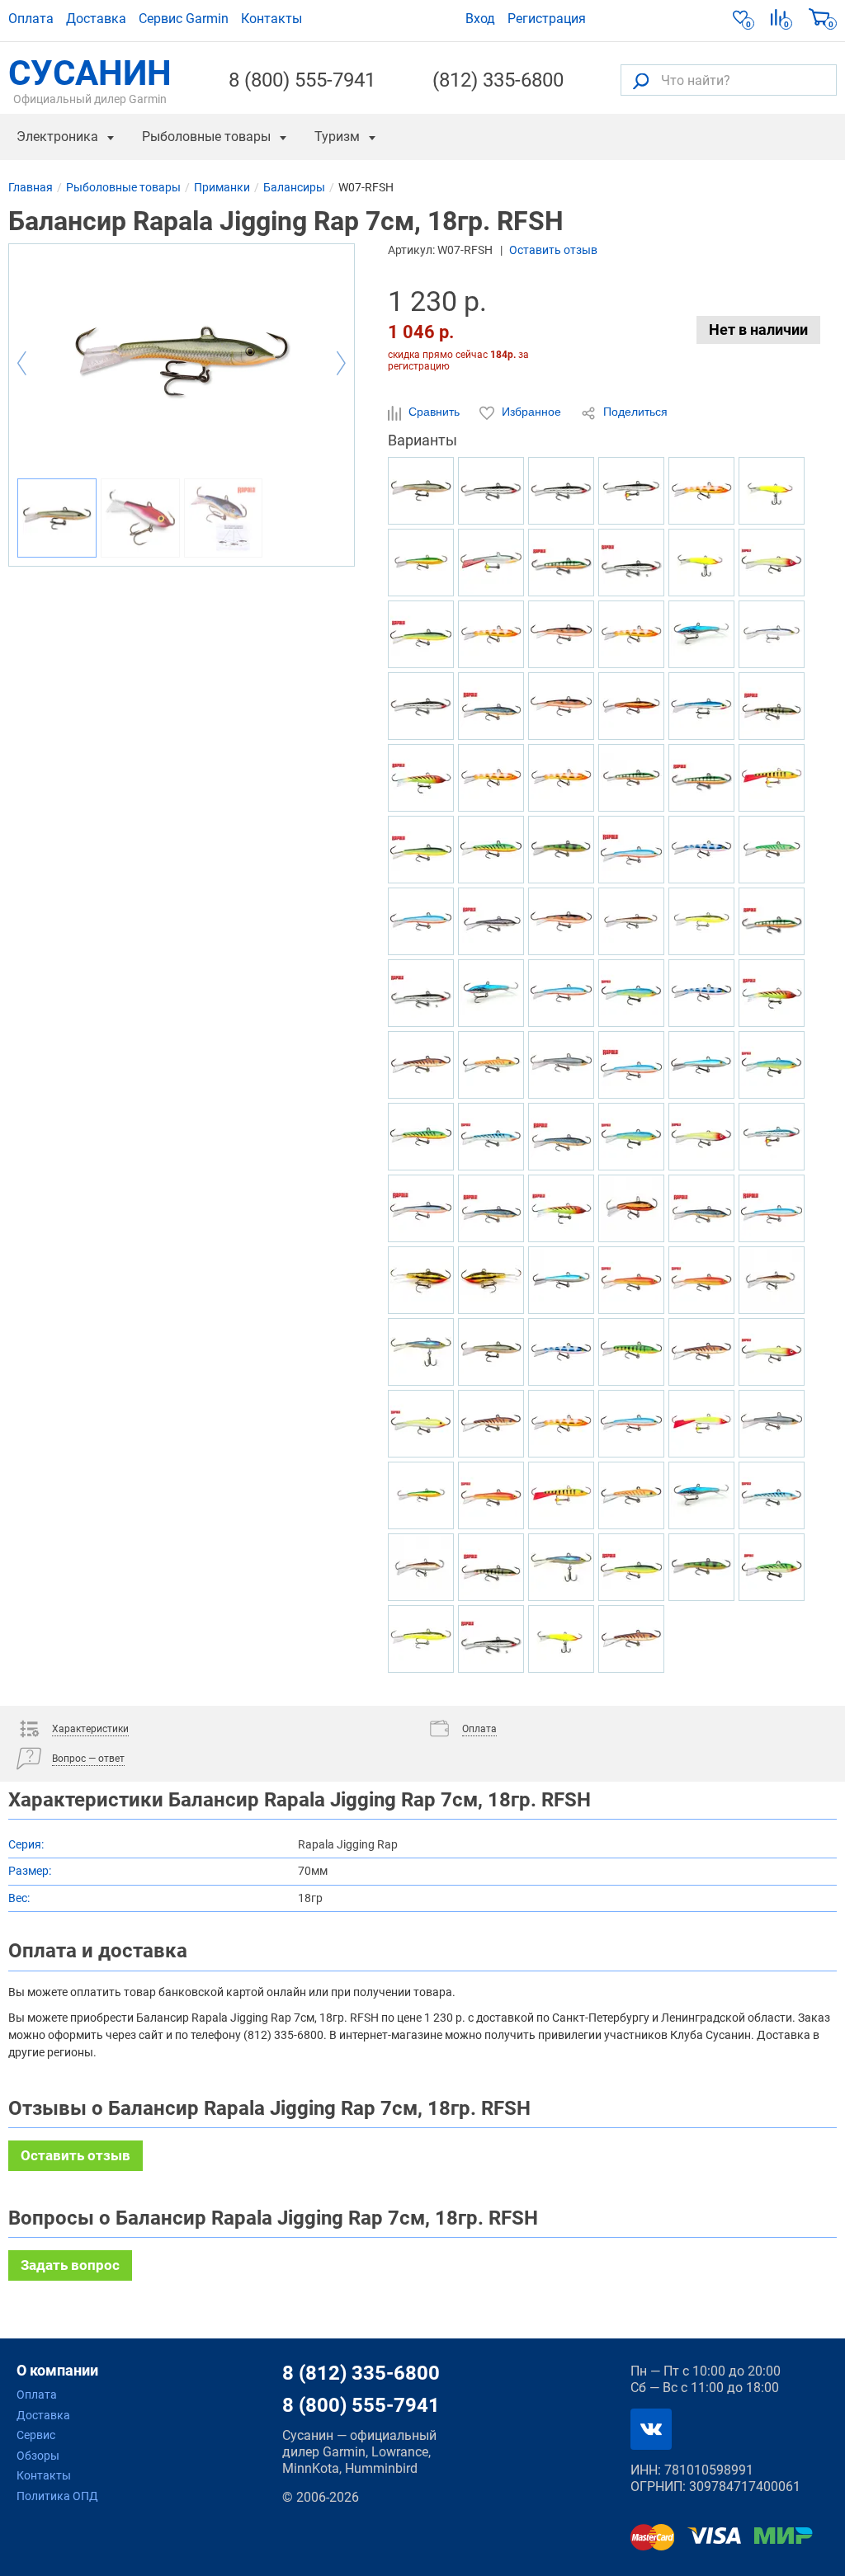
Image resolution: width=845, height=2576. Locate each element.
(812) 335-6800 (498, 80)
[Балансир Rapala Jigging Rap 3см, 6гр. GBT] (491, 1137)
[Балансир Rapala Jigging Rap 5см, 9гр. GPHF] (561, 1567)
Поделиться (634, 412)
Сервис (36, 2435)
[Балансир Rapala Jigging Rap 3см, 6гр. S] (631, 563)
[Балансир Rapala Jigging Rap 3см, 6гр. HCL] (701, 563)
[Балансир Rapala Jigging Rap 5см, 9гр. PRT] (772, 1065)
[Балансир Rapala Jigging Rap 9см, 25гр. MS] (561, 491)
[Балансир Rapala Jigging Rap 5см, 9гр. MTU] (421, 1065)
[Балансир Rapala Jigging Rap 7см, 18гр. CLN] (772, 563)
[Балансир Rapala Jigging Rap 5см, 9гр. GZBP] (561, 1352)
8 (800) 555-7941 (302, 80)
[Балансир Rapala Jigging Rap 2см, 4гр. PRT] (631, 1137)
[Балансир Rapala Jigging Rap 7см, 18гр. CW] (561, 706)
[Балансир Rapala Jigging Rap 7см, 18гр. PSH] (561, 1065)
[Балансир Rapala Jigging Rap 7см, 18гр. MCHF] (631, 706)
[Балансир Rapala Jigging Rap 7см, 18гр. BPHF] (701, 1065)
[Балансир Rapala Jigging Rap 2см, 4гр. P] (772, 921)
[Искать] (641, 80)
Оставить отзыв (553, 250)
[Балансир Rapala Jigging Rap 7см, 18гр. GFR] (631, 1280)
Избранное (531, 412)
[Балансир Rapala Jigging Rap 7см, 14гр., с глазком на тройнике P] (772, 778)
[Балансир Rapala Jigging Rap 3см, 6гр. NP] (772, 706)
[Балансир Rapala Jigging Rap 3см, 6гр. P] (701, 778)
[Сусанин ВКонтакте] (651, 2429)
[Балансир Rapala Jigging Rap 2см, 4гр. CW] (561, 634)
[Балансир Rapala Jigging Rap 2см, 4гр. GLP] (561, 850)
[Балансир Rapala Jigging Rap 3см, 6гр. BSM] (491, 706)
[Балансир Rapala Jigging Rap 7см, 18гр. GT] (491, 850)
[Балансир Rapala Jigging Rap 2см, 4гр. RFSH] (421, 491)
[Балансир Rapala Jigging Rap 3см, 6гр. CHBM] (701, 634)
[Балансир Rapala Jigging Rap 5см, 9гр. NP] (491, 1567)
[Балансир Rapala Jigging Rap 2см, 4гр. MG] (421, 1280)
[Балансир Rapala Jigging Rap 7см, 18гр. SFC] (421, 1424)
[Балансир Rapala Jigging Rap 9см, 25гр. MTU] (631, 1639)
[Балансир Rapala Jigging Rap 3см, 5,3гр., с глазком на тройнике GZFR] (561, 778)
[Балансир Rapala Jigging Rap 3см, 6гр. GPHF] (421, 1352)
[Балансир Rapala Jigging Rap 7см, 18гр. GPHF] (772, 634)
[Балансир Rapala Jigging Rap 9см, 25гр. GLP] (701, 1567)
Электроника (57, 137)
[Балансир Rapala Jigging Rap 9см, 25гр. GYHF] (421, 563)
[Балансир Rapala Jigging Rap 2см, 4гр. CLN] (772, 1352)
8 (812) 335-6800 (361, 2373)
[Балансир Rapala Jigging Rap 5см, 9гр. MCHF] (631, 1208)
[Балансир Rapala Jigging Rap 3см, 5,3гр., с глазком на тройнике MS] (631, 491)
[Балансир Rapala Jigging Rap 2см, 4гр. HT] (421, 778)
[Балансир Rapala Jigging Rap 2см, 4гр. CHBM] (491, 993)
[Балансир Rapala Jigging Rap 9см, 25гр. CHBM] (701, 1495)
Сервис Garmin (184, 19)
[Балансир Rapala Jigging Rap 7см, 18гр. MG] (491, 1280)
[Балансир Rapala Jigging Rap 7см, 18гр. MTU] (491, 1424)
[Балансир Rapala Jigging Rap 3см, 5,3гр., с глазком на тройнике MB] (772, 1137)
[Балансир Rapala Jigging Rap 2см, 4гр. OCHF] (701, 921)
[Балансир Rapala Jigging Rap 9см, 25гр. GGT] (772, 1567)
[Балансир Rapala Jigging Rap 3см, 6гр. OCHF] (421, 1639)
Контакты (271, 19)
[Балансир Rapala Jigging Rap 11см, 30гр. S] (421, 993)
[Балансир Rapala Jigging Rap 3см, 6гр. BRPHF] (421, 1567)
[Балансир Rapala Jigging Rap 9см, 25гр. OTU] (631, 1495)
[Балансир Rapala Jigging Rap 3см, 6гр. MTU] (701, 1352)
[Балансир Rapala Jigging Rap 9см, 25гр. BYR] (421, 634)
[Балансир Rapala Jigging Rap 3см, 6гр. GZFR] (561, 1424)
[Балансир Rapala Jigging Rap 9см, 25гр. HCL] (561, 1639)
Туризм (337, 137)
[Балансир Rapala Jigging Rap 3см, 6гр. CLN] (701, 1137)
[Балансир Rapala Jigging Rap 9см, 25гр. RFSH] (491, 1352)
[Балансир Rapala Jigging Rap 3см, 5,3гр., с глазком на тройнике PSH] (491, 563)
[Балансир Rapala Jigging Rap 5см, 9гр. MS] (421, 706)
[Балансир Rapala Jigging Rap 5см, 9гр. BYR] (631, 1567)
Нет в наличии (758, 330)
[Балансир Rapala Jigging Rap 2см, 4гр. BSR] (631, 850)
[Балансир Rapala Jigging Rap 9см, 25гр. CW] (561, 921)
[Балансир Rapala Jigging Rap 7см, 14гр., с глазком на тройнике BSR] (421, 921)
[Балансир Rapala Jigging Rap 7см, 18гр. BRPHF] (772, 1280)
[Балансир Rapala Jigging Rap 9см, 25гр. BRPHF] (631, 921)
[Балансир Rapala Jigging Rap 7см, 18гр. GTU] (772, 850)
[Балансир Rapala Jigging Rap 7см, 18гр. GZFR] (631, 634)
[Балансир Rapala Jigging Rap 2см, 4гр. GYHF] (421, 1495)
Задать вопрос (70, 2265)
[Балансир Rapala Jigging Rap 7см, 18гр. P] (561, 563)
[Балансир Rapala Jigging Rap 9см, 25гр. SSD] (421, 1208)
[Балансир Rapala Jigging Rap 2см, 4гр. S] (491, 1639)
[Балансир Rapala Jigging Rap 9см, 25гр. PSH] (772, 1424)
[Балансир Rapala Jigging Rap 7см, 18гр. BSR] (772, 1208)
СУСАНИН (90, 80)
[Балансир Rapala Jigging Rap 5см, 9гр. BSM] (491, 1208)
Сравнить (434, 412)
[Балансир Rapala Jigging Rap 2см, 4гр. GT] (421, 1137)
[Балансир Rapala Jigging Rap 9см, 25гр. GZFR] (701, 491)
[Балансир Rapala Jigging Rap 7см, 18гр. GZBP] (701, 850)
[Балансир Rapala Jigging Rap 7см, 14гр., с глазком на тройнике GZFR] (491, 778)
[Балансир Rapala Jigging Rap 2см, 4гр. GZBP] (701, 993)
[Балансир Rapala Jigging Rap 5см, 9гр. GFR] (491, 1495)
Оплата (31, 19)
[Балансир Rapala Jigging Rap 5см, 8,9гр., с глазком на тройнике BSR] (561, 993)
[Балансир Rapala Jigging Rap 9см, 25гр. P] (631, 778)
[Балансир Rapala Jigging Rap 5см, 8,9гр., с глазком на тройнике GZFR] (491, 634)
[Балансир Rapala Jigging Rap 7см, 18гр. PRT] (631, 993)
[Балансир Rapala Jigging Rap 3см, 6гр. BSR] (631, 1065)
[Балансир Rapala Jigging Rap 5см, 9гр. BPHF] (561, 1280)
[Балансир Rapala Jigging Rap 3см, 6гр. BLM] (491, 921)
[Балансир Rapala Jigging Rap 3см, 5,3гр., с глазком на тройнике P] (561, 1495)
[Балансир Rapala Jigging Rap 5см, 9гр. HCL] (772, 491)
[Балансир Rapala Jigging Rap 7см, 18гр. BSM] (561, 1137)
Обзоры (38, 2456)
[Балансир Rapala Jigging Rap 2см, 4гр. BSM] (701, 1208)
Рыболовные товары (206, 137)
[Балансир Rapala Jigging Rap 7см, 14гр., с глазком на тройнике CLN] (701, 1424)
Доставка (96, 19)
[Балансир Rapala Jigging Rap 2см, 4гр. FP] (631, 1352)
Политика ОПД (57, 2496)
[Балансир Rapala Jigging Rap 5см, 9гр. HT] (561, 1208)
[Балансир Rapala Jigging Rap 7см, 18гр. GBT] (772, 1495)
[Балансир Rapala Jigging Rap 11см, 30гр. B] (701, 706)
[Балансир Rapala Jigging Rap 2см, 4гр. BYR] (421, 850)
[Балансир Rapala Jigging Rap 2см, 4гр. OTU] (491, 1065)
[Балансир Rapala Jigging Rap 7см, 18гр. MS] (491, 491)
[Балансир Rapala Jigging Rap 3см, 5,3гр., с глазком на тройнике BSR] (631, 1424)
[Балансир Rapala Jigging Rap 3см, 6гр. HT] (772, 993)
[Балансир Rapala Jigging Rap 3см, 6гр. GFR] (701, 1280)
